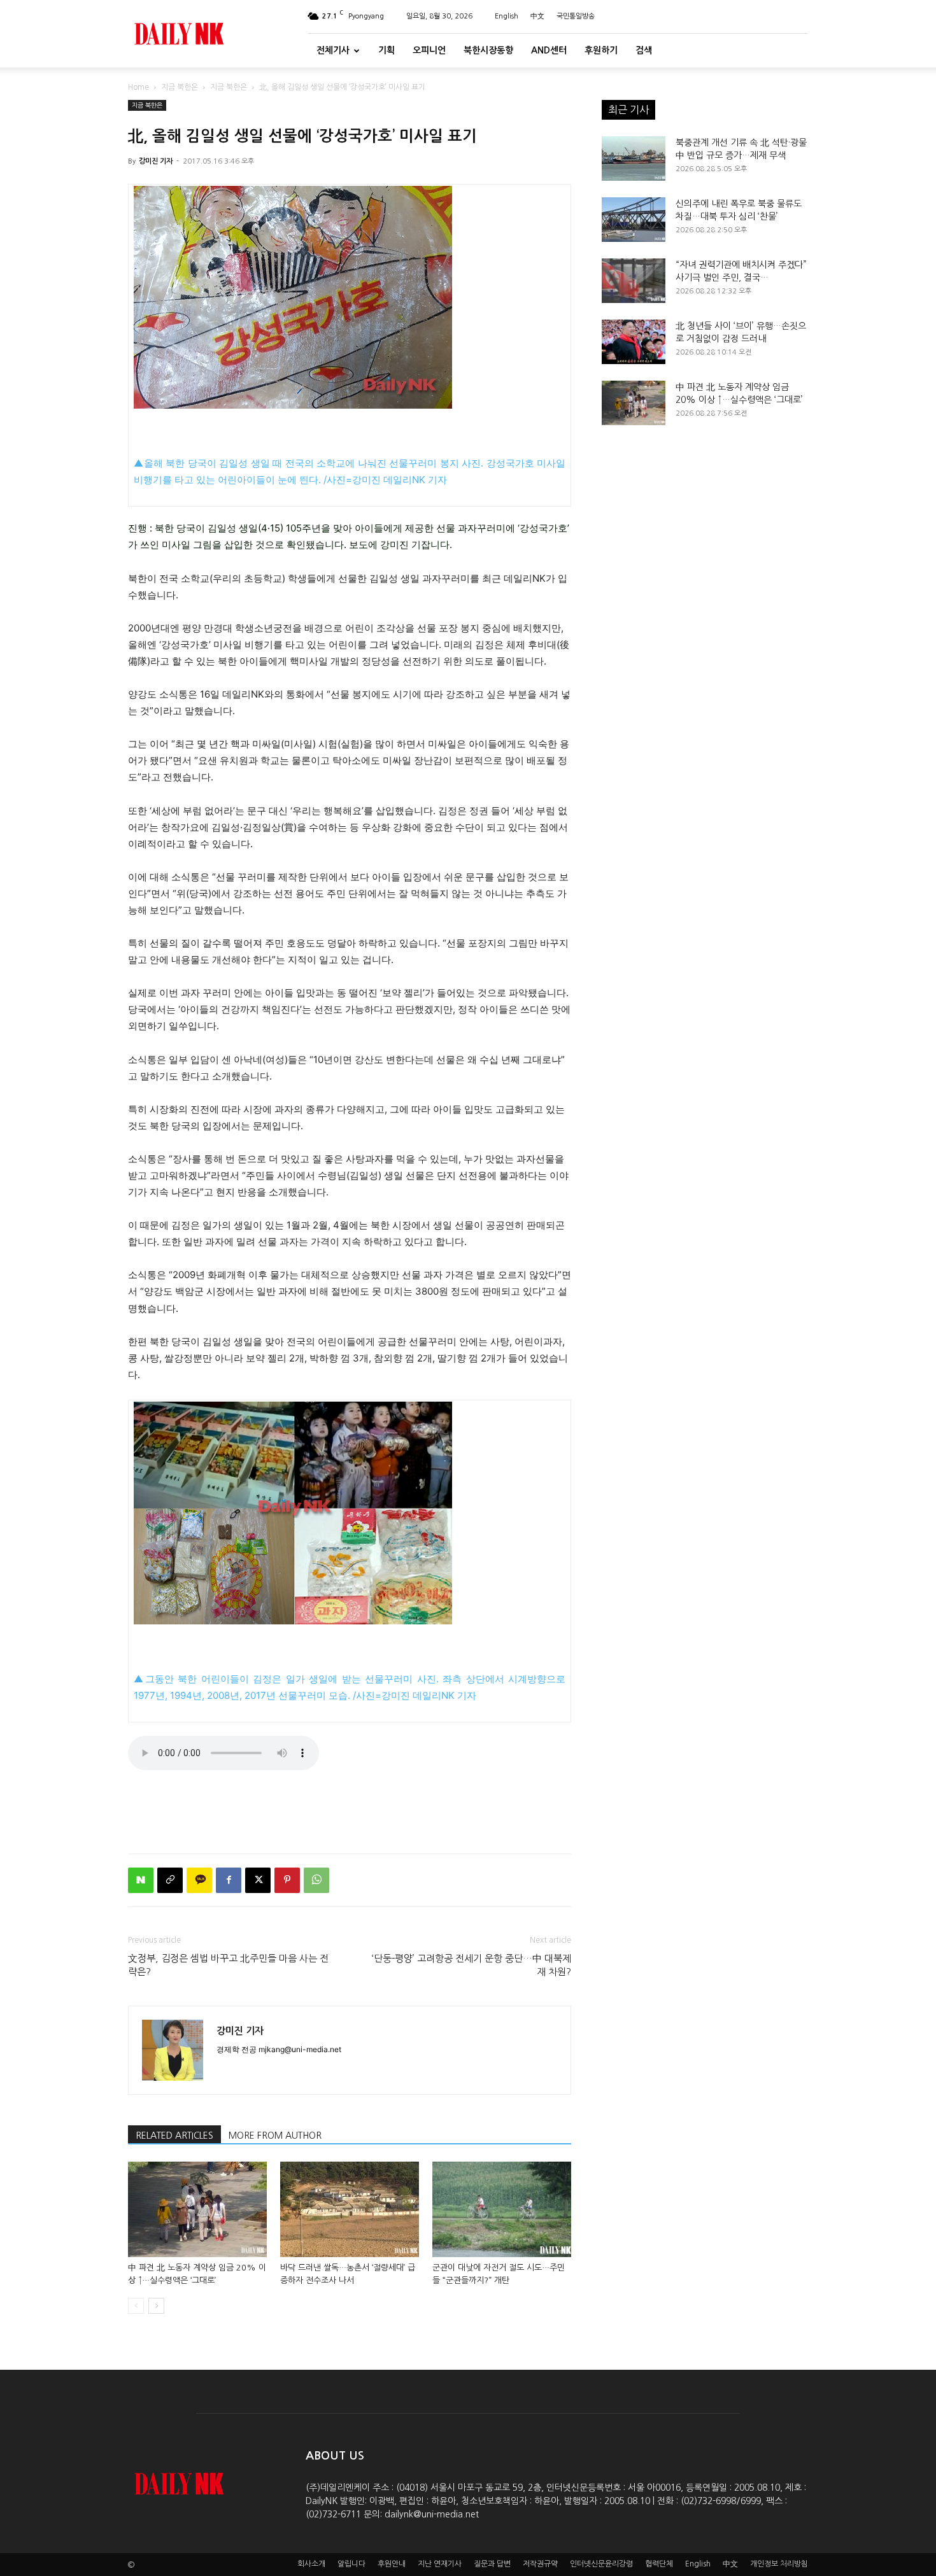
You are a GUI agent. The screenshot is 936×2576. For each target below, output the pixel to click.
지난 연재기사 (440, 2564)
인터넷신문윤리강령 (601, 2564)
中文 (537, 16)
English (507, 16)
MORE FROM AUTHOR (275, 2136)
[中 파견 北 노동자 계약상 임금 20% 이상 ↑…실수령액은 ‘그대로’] (197, 2209)
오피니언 (429, 50)
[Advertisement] (350, 1811)
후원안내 (392, 2564)
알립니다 (351, 2564)
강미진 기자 (156, 161)
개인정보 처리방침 (779, 2564)
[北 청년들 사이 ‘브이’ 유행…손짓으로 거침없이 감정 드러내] (634, 342)
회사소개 (311, 2564)
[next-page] (156, 2306)
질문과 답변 (492, 2564)
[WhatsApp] (316, 1880)
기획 (386, 50)
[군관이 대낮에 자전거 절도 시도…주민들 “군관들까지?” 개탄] (502, 2209)
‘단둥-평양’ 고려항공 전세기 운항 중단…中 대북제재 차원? (472, 1965)
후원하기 (601, 50)
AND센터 (549, 50)
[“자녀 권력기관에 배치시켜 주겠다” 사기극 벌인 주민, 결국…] (634, 281)
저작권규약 (540, 2564)
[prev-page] (136, 2306)
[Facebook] (229, 1880)
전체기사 (333, 50)
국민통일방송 (576, 16)
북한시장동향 (488, 50)
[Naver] (141, 1880)
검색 (644, 50)
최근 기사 (628, 109)
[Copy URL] (170, 1880)
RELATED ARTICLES (174, 2136)
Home (138, 87)
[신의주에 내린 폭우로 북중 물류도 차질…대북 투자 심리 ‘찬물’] (634, 220)
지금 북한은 (180, 87)
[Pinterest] (287, 1880)
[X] (258, 1880)
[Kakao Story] (199, 1880)
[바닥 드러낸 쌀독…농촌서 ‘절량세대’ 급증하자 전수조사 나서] (350, 2209)
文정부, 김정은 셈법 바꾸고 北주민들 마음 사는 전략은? (228, 1965)
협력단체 (659, 2564)
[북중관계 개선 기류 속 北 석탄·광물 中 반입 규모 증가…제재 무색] (634, 158)
